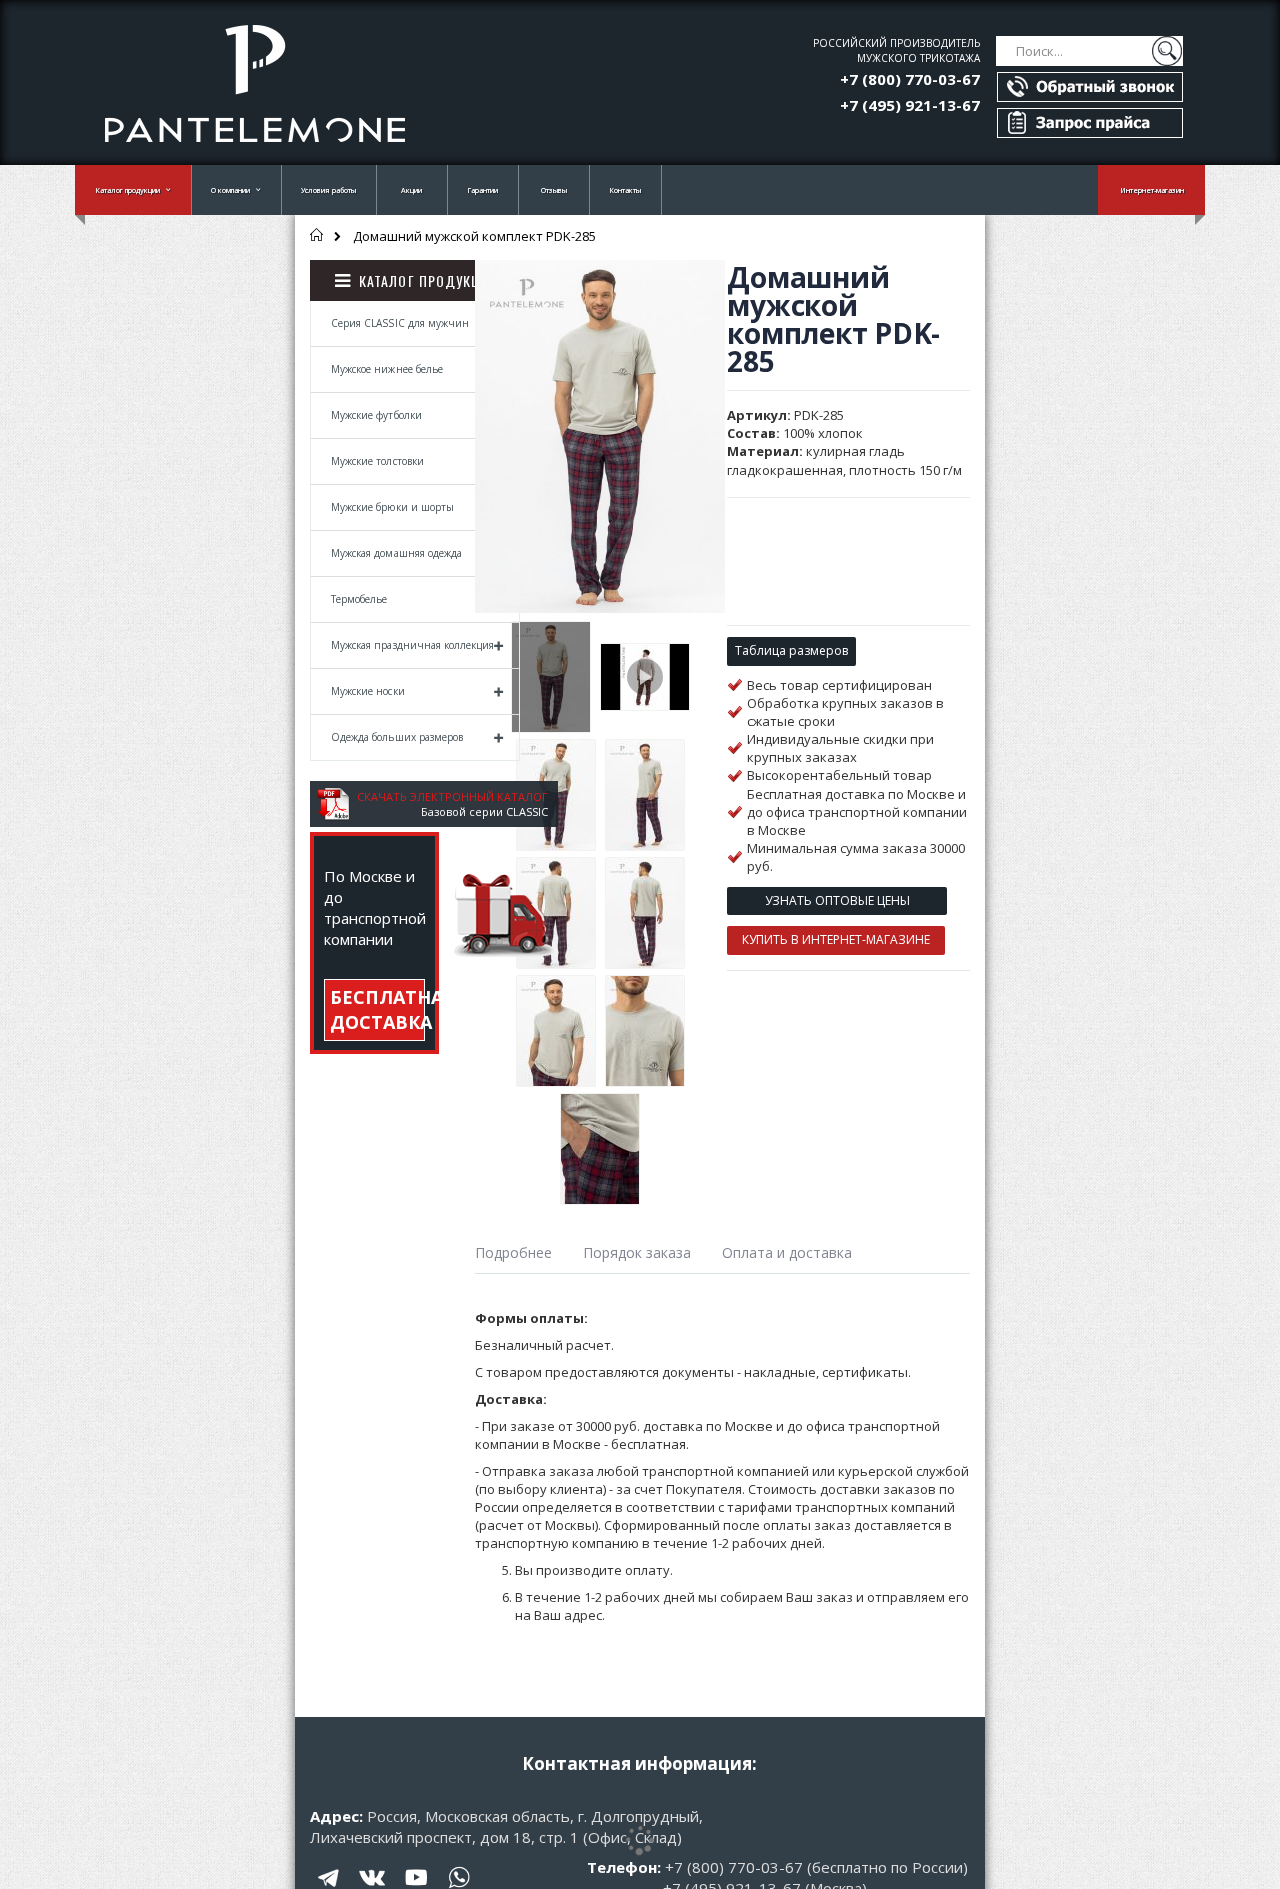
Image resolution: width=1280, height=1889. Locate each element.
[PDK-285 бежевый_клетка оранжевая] (645, 677)
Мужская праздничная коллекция (412, 645)
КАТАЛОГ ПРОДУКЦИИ (429, 280)
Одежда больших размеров (397, 737)
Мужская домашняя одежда (396, 553)
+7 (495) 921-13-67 (910, 105)
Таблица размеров (791, 650)
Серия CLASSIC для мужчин (400, 323)
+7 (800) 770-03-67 (910, 79)
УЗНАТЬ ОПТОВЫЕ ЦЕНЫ (837, 900)
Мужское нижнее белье (387, 369)
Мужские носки (368, 691)
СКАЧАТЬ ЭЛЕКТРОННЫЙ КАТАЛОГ (452, 796)
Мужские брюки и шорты (392, 507)
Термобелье (359, 599)
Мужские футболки (376, 415)
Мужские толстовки (377, 461)
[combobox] (1089, 51)
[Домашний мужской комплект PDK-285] (551, 677)
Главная (317, 235)
